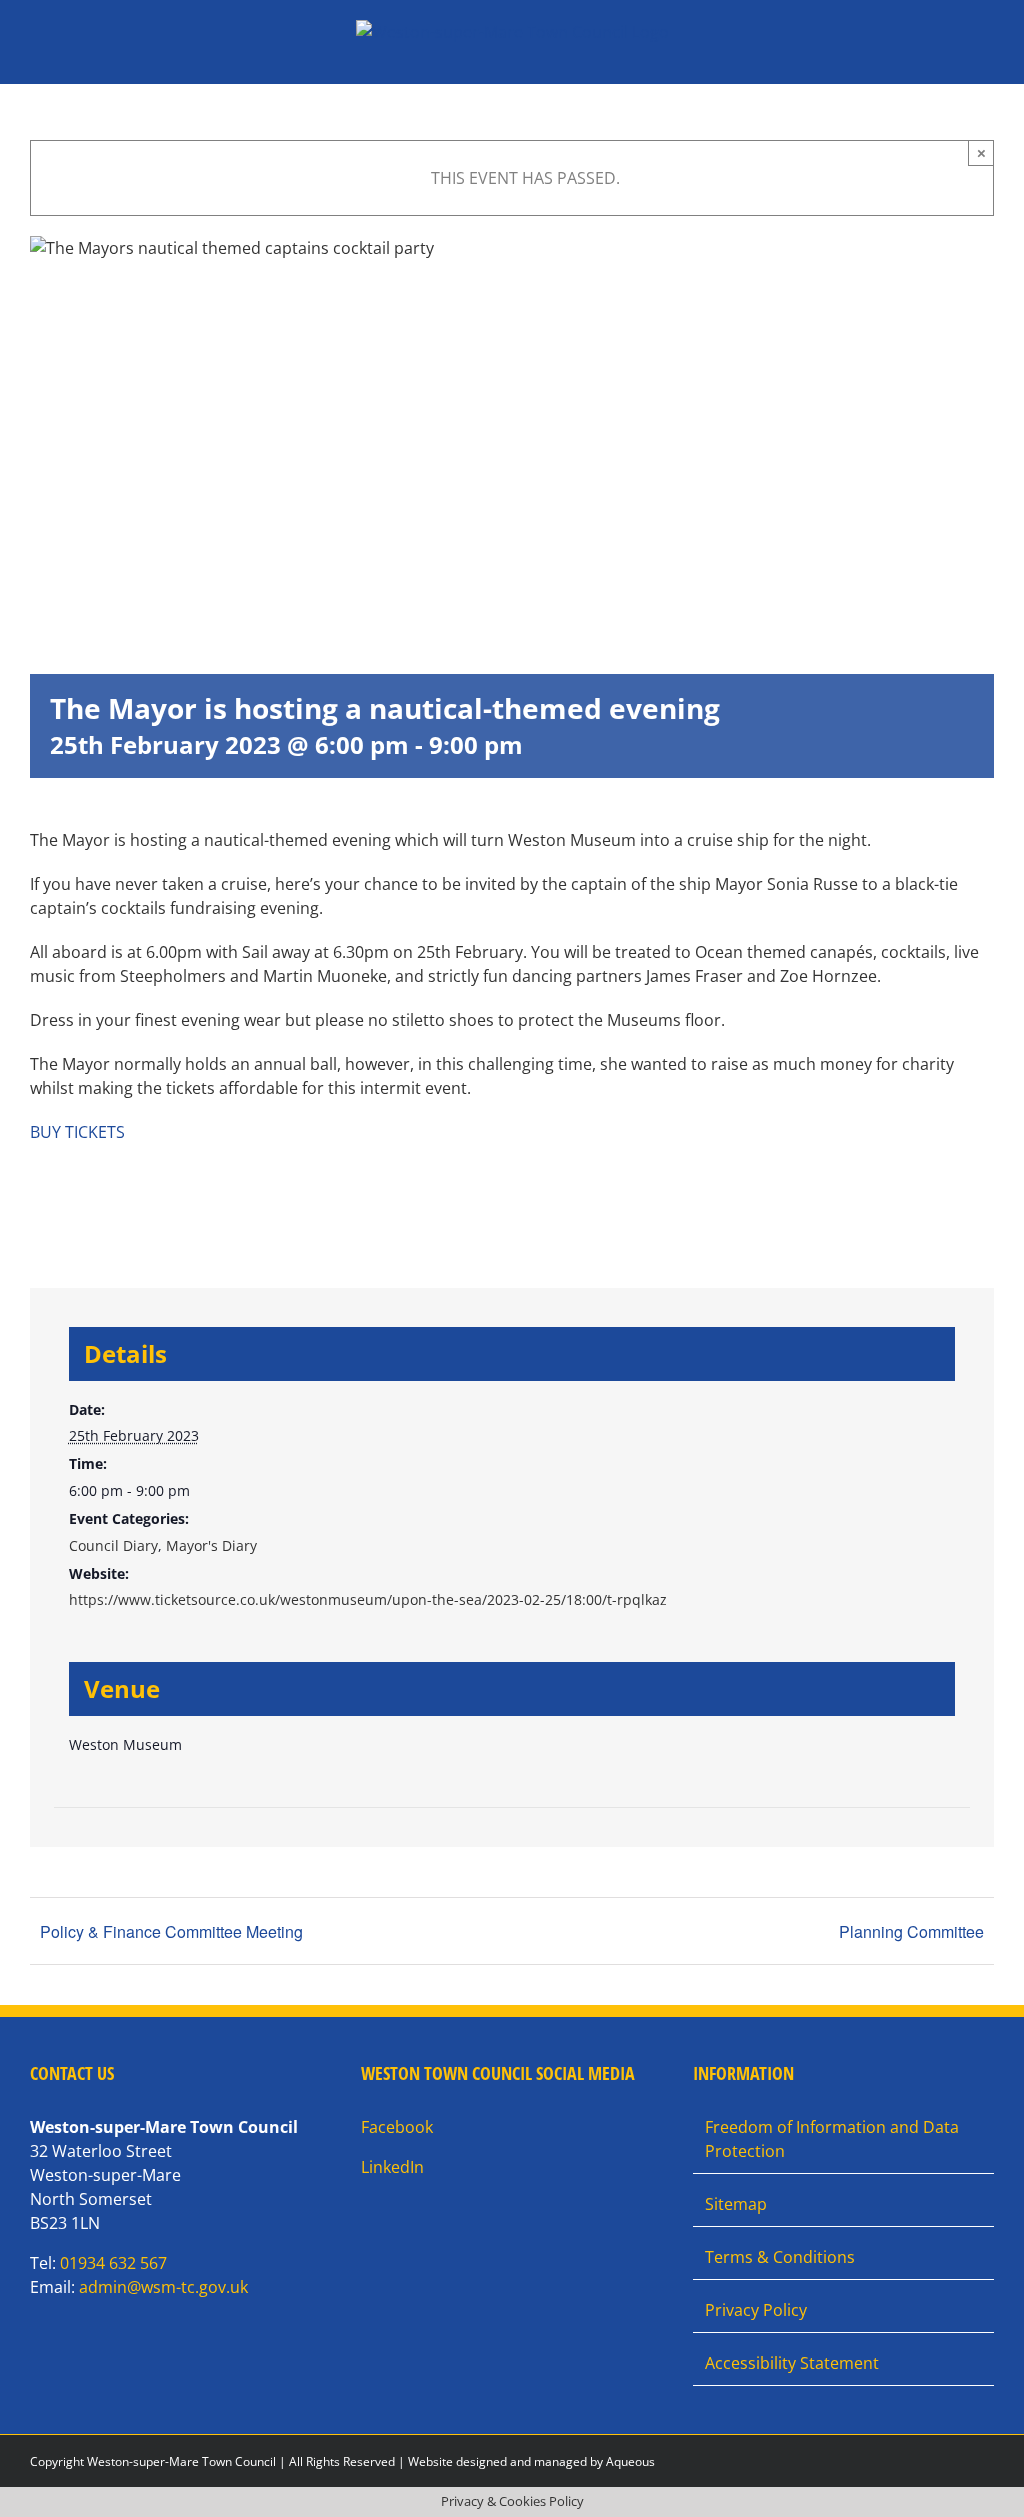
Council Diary (113, 1545)
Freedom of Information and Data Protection (832, 2139)
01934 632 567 (113, 2263)
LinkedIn (392, 2167)
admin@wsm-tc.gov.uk (163, 2287)
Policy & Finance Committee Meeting (171, 1931)
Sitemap (736, 2204)
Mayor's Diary (211, 1545)
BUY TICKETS (77, 1132)
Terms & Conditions (780, 2257)
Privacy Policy (756, 2310)
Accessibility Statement (792, 2363)
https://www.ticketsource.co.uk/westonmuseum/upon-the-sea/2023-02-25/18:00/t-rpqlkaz (368, 1599)
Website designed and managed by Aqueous (531, 2461)
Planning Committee (911, 1931)
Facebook (397, 2127)
